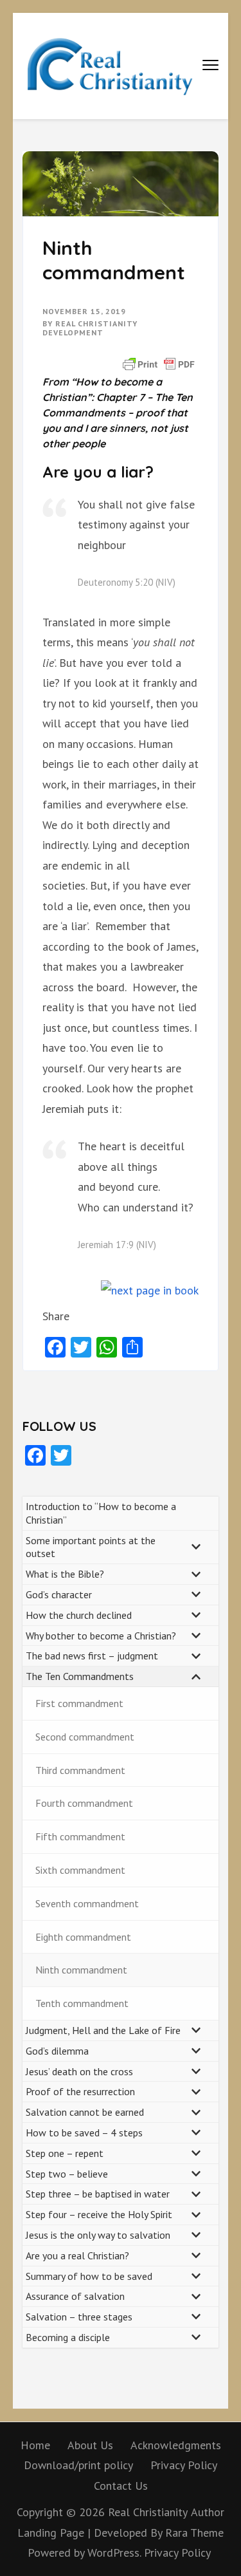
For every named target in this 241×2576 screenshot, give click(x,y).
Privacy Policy (184, 2465)
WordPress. (114, 2553)
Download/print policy (78, 2465)
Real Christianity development (90, 328)
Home (35, 2445)
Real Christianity (148, 2512)
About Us (90, 2445)
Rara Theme (194, 2533)
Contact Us (121, 2486)
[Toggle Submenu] (196, 1547)
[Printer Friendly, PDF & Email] (159, 363)
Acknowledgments (176, 2445)
